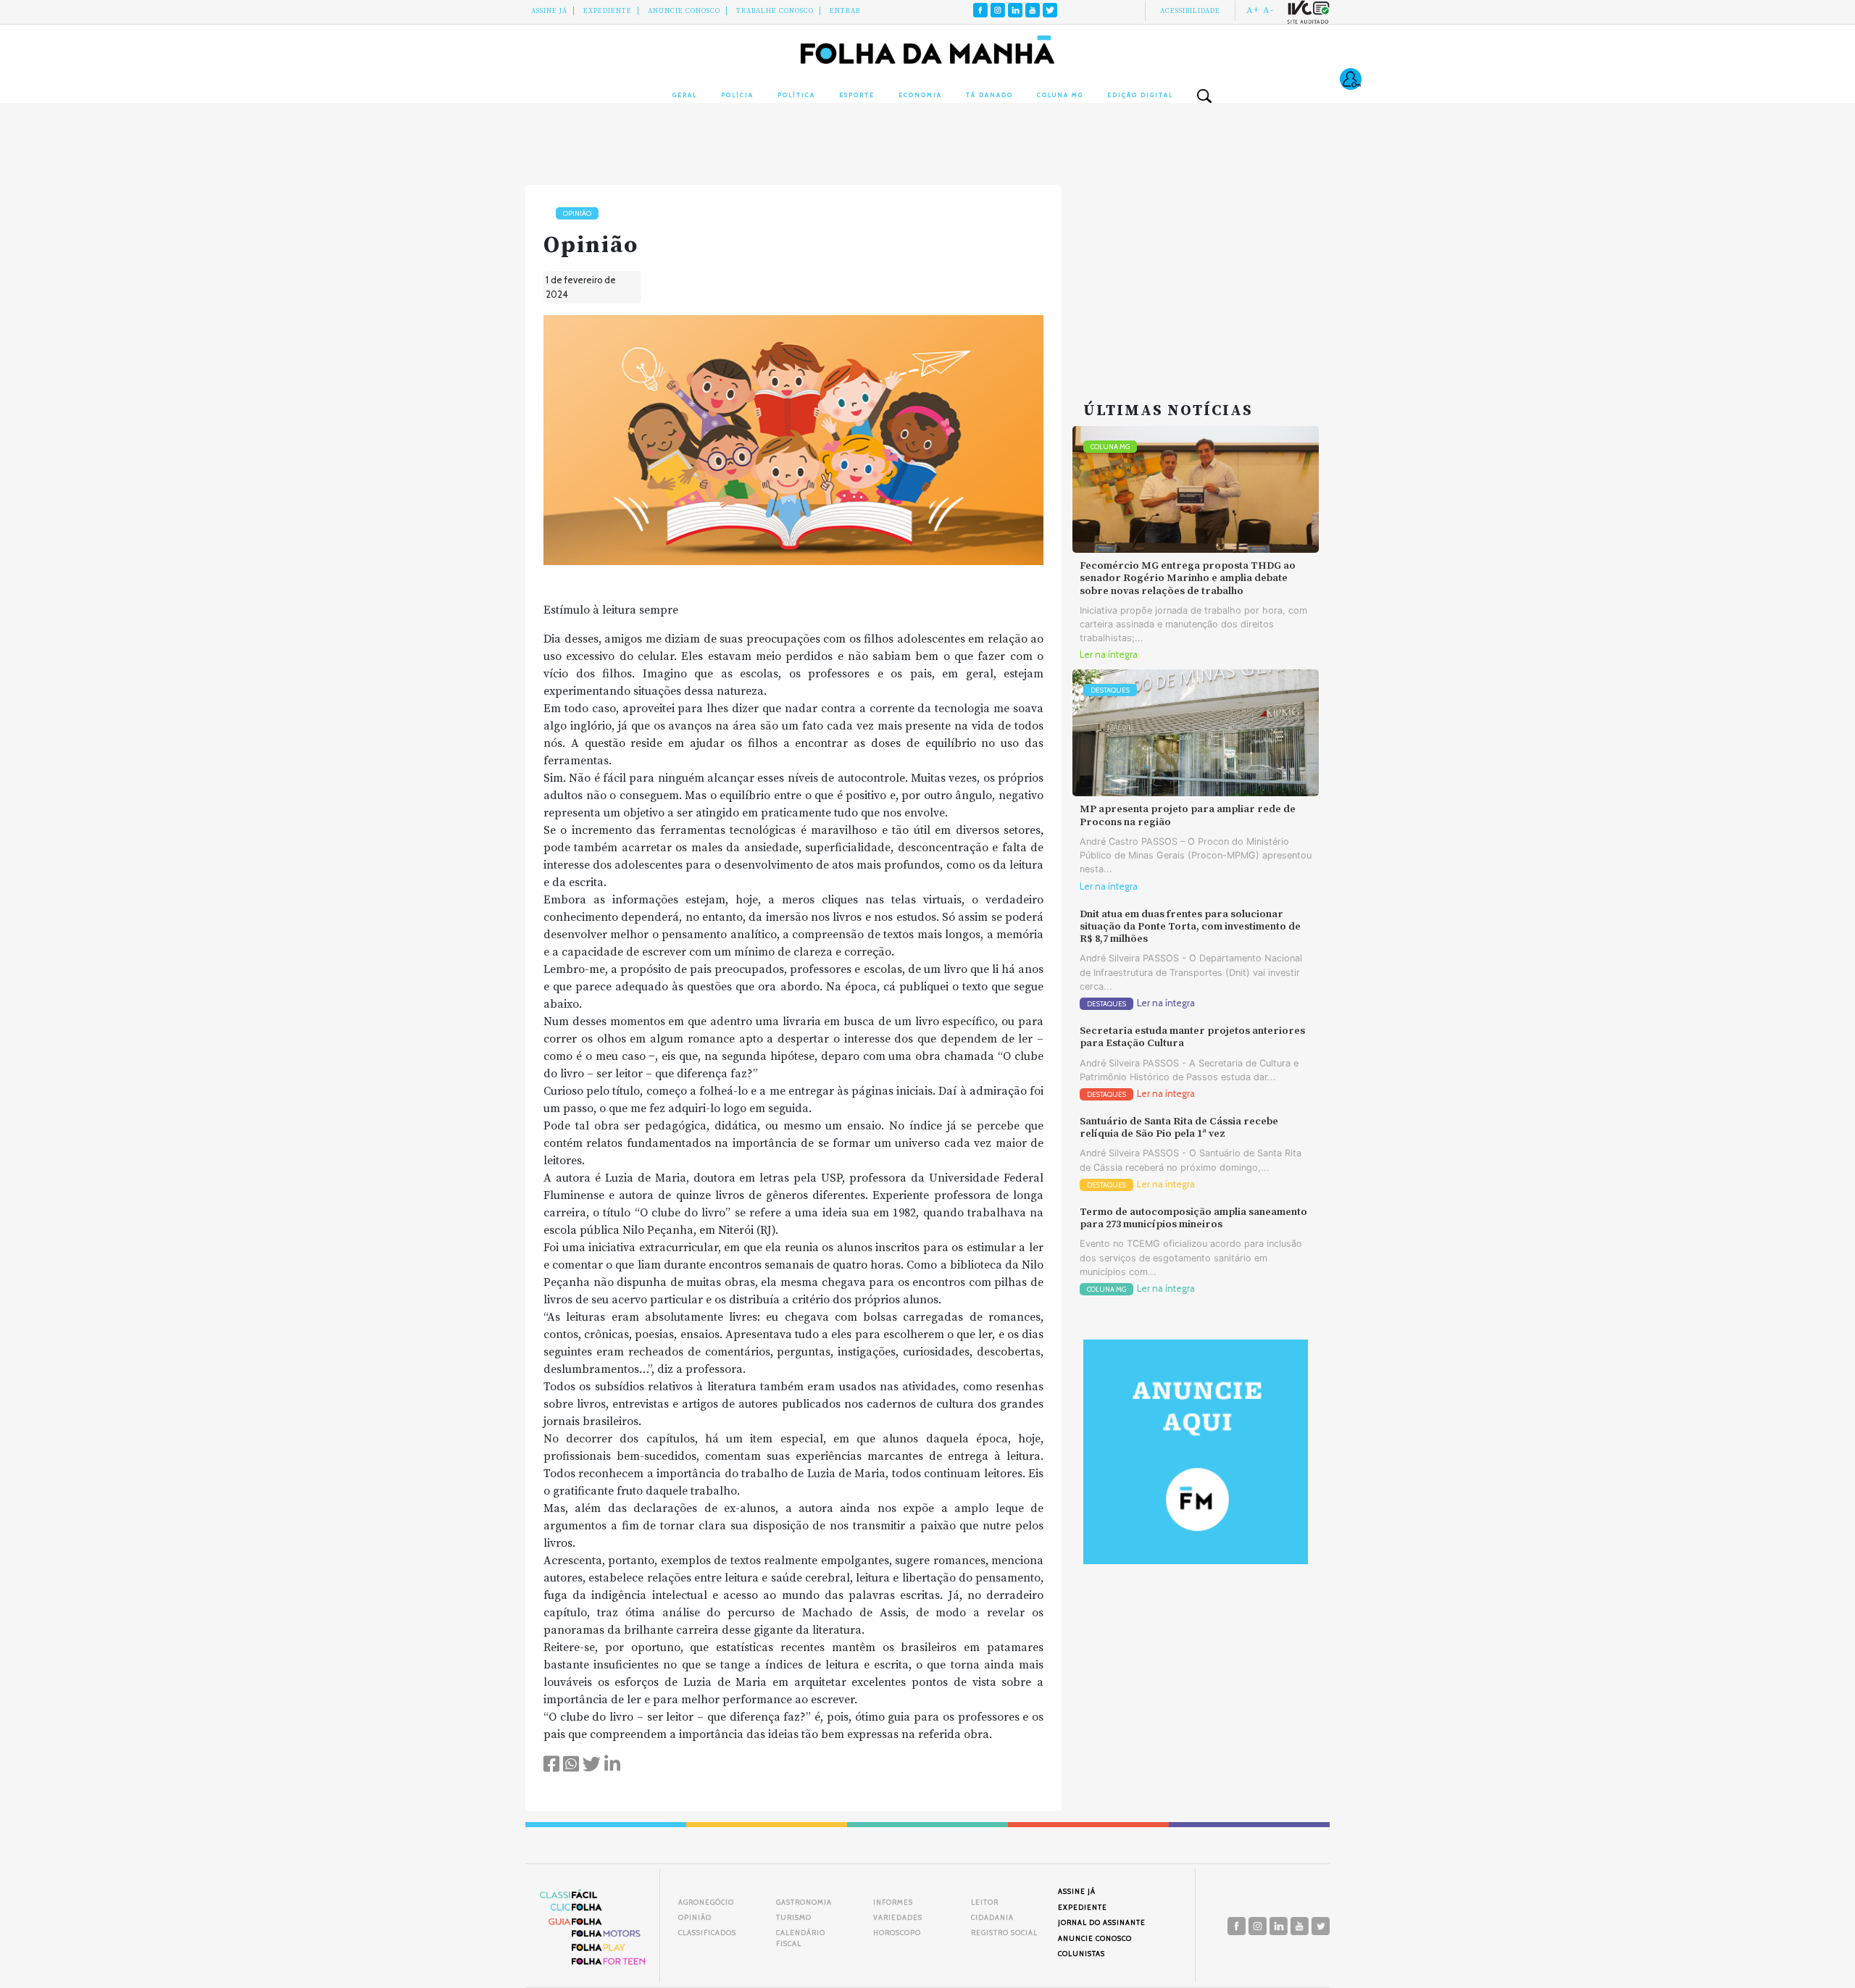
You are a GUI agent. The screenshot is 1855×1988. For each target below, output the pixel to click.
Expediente (608, 11)
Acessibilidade (1190, 11)
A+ (1253, 10)
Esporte (857, 95)
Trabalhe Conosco (775, 11)
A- (1268, 10)
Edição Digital (1140, 95)
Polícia (737, 95)
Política (796, 95)
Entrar (845, 11)
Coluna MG (1060, 95)
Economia (920, 95)
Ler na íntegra (1109, 655)
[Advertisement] (1196, 275)
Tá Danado (989, 95)
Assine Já (549, 11)
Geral (685, 95)
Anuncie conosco (684, 11)
